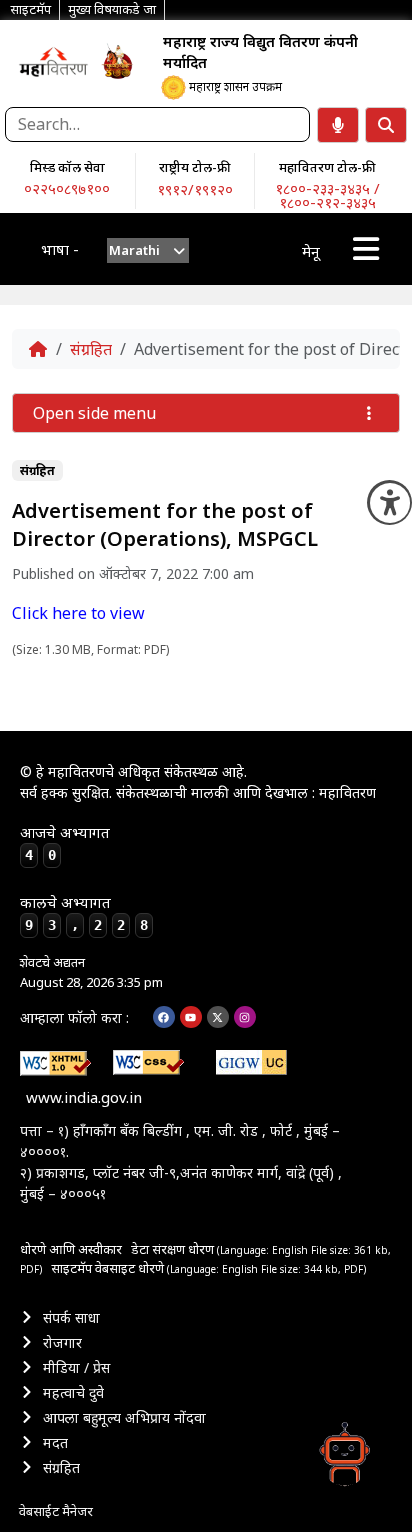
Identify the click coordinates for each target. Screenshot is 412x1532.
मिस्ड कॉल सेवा (67, 167)
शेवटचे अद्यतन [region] (91, 972)
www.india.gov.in (84, 1097)
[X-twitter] (218, 1017)
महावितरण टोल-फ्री (327, 167)
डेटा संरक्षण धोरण (174, 1249)
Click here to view (78, 613)
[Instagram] (245, 1017)
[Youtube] (191, 1017)
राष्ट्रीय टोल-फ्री (195, 167)
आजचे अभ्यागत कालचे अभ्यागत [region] (84, 878)
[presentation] (148, 250)
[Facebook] (164, 1017)
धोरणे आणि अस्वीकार (71, 1249)
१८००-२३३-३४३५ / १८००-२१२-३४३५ (327, 195)
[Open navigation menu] (366, 249)
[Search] (386, 125)
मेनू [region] (310, 251)
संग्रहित (91, 349)
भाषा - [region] (60, 249)
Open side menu (94, 413)
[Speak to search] (338, 125)
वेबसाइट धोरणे (131, 1268)
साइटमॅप (71, 1268)
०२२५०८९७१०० (67, 188)
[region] (53, 61)
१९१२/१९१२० (195, 189)
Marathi (134, 250)
